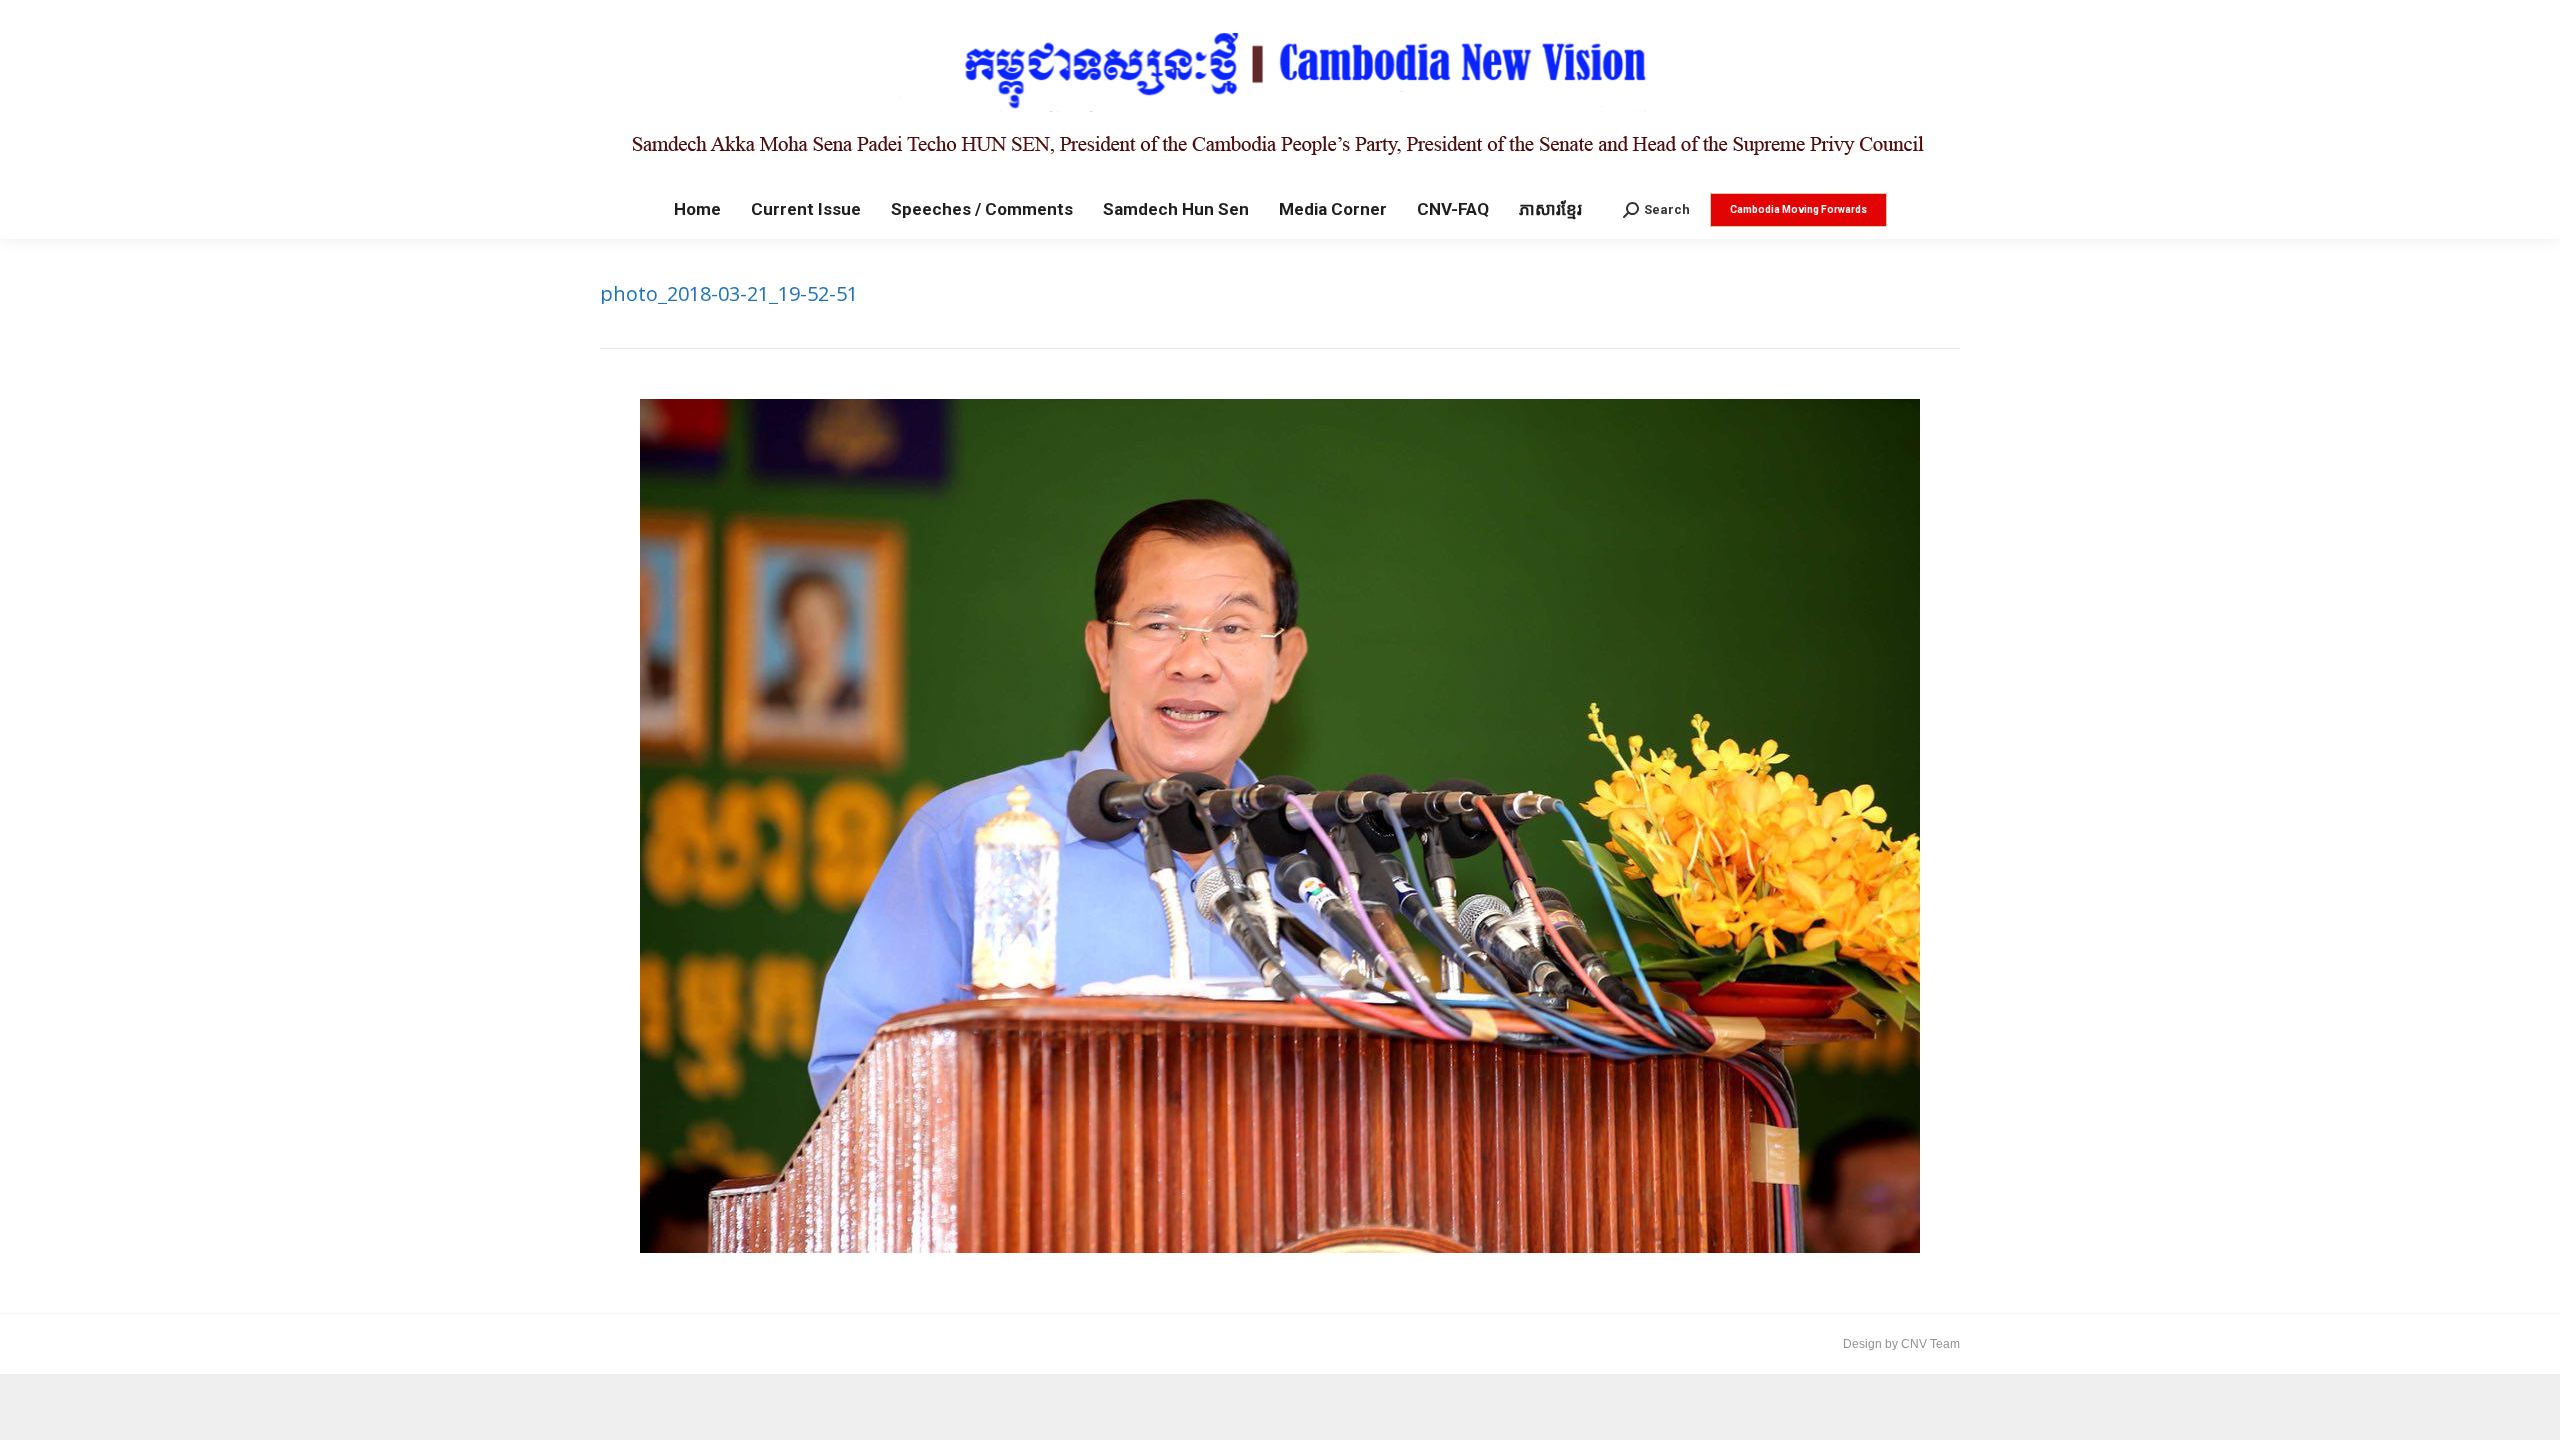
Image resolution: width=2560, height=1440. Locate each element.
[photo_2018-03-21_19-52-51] (1280, 826)
